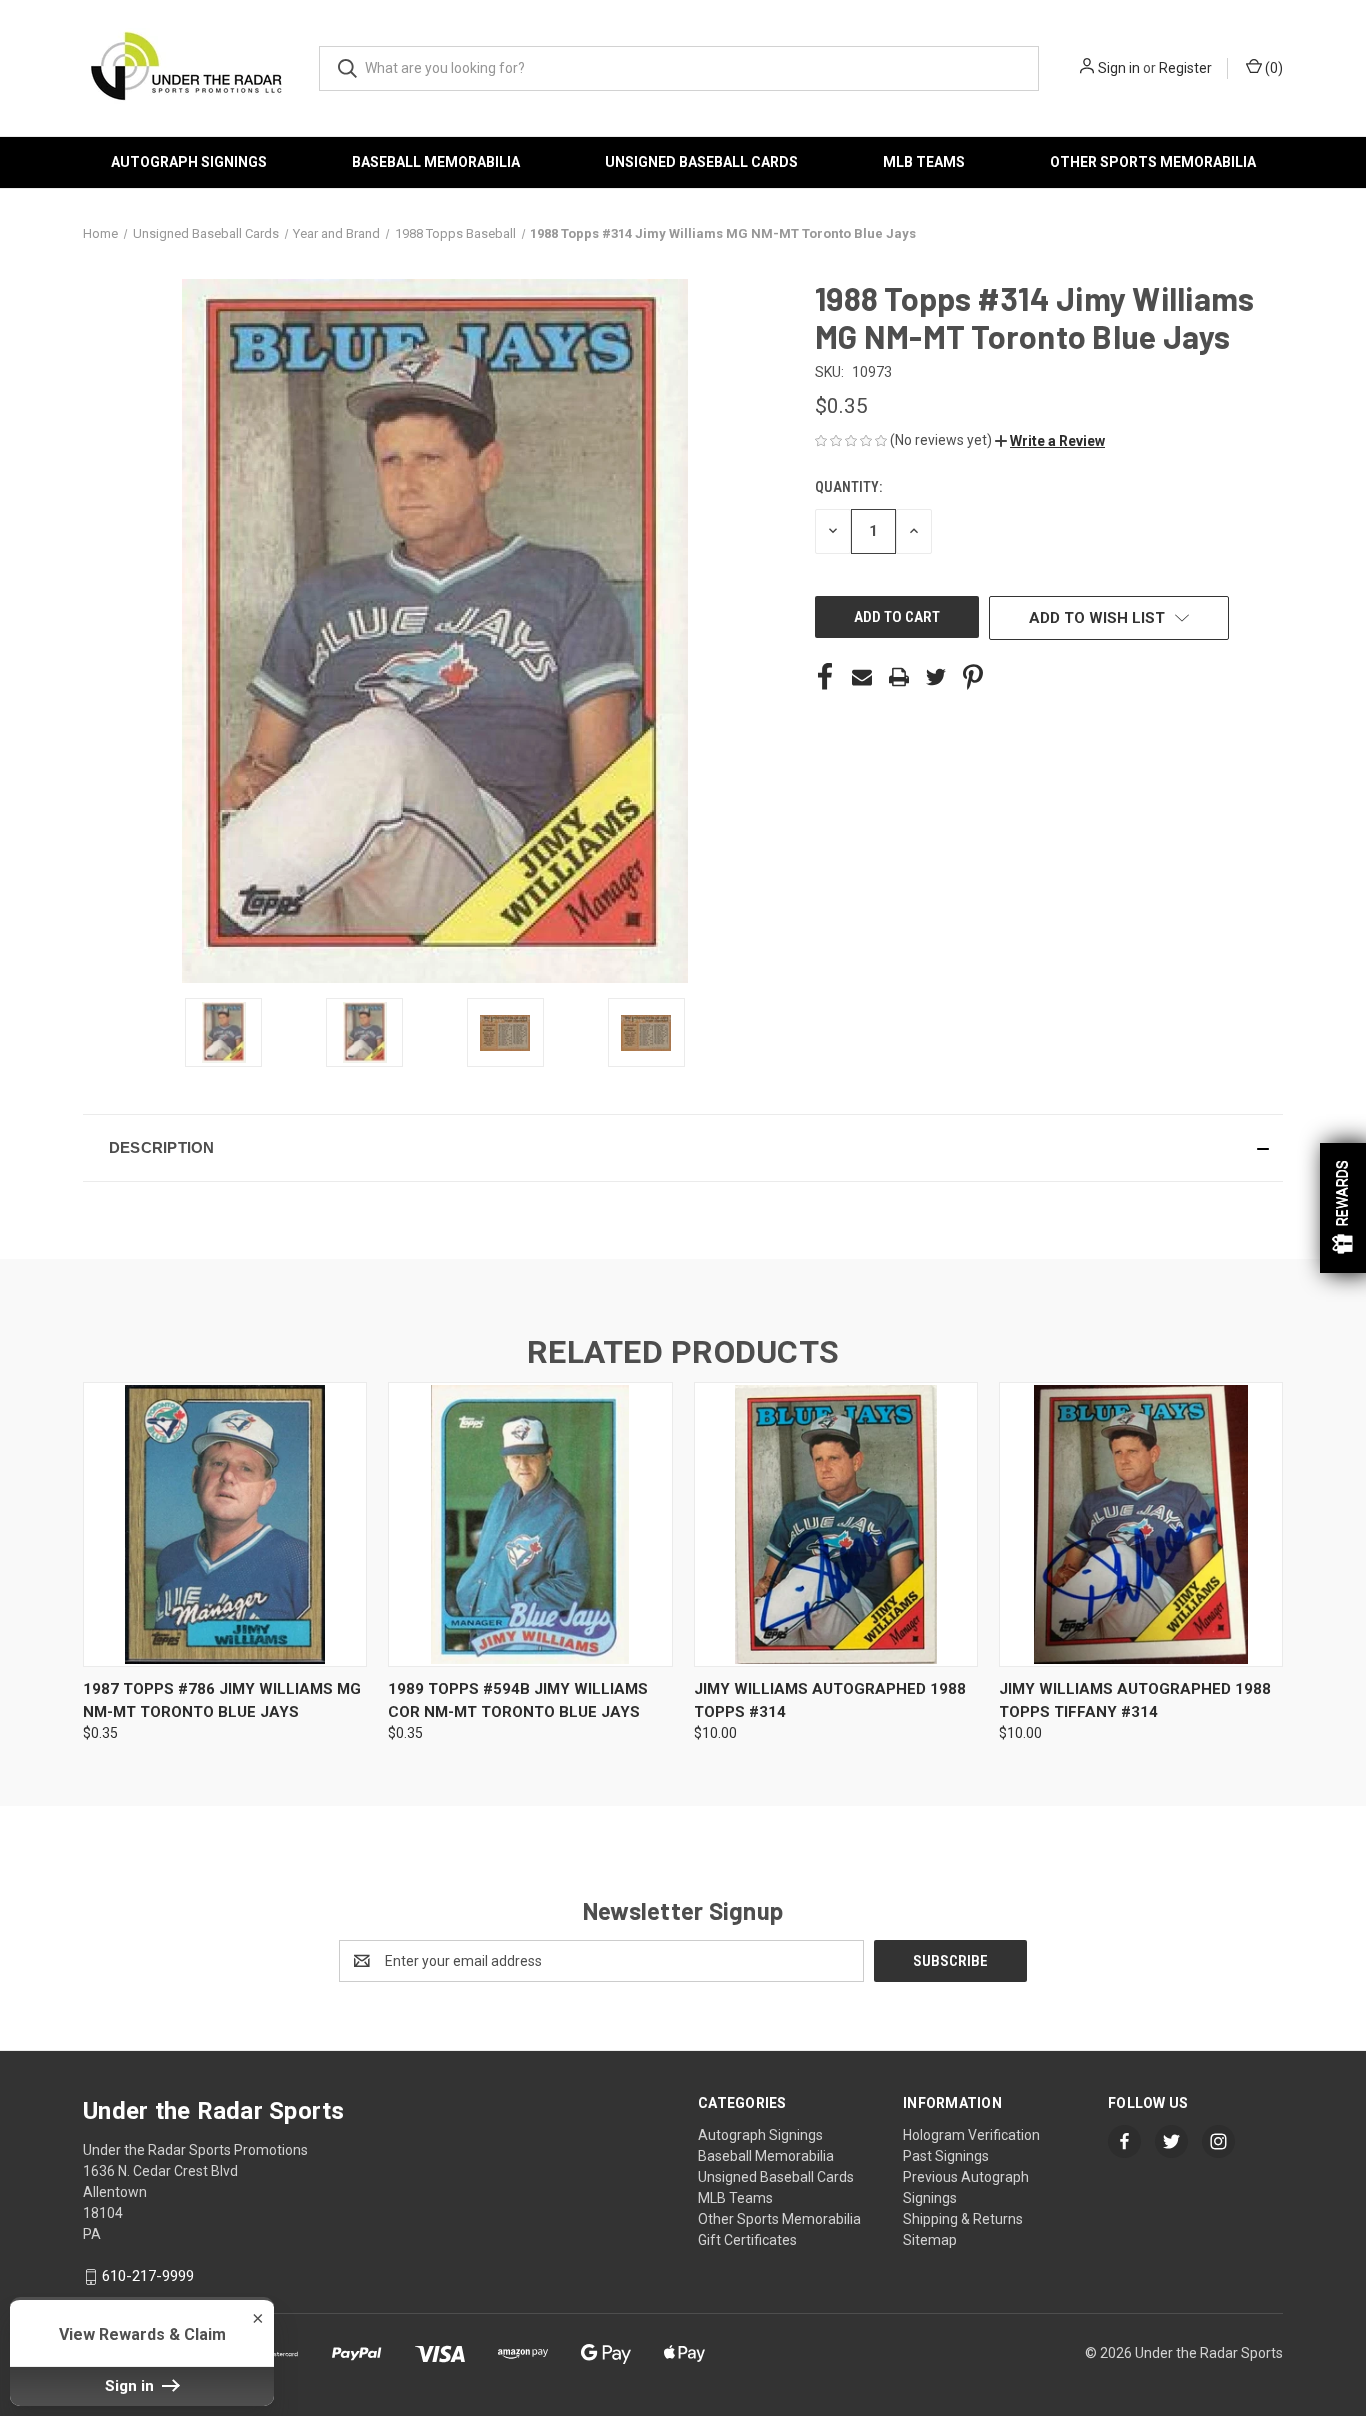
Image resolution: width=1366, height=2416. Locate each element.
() (1272, 68)
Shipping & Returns (963, 2219)
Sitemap (930, 2240)
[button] (1050, 441)
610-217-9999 (148, 2276)
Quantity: (848, 487)
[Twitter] (936, 677)
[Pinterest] (973, 677)
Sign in (1119, 68)
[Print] (899, 677)
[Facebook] (825, 677)
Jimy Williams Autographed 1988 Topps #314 (830, 1700)
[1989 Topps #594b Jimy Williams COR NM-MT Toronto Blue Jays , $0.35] (530, 1524)
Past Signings (946, 2156)
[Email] (862, 677)
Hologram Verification (971, 2135)
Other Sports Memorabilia (1153, 162)
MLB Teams (924, 162)
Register (1185, 68)
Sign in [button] (131, 2386)
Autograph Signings (189, 162)
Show (1343, 1208)
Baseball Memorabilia (436, 162)
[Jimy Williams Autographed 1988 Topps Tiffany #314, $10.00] (1141, 1524)
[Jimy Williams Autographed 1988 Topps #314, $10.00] (836, 1524)
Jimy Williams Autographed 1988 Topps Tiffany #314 (1135, 1700)
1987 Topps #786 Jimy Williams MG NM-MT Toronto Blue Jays (222, 1700)
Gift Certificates (747, 2240)
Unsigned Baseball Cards (701, 162)
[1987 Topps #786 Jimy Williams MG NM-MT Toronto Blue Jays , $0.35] (225, 1524)
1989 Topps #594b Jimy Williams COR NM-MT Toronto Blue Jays (518, 1700)
